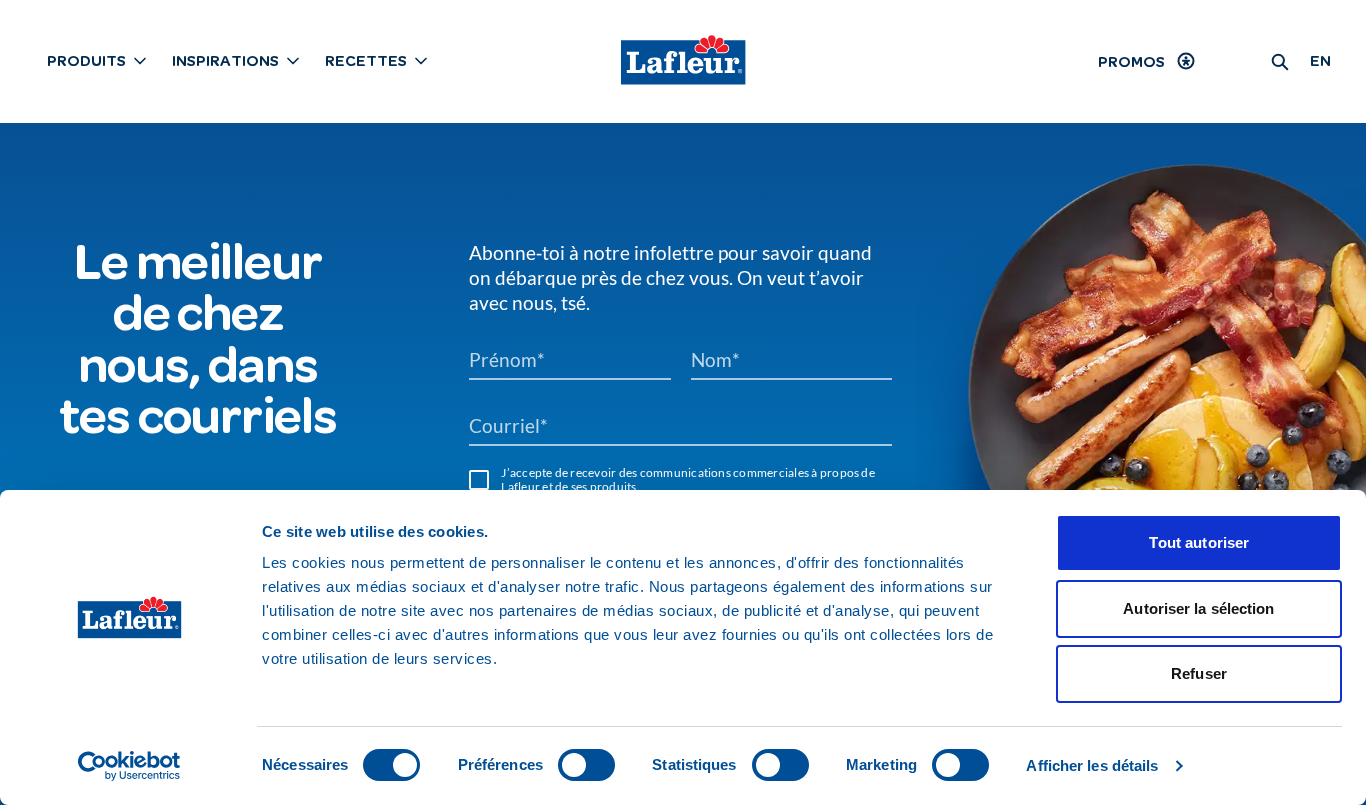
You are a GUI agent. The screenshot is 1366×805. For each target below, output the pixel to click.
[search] (1280, 61)
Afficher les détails (1092, 765)
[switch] (586, 765)
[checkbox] (479, 480)
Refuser (1199, 673)
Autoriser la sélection (1198, 608)
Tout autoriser (1199, 542)
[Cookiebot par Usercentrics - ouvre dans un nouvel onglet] (129, 766)
